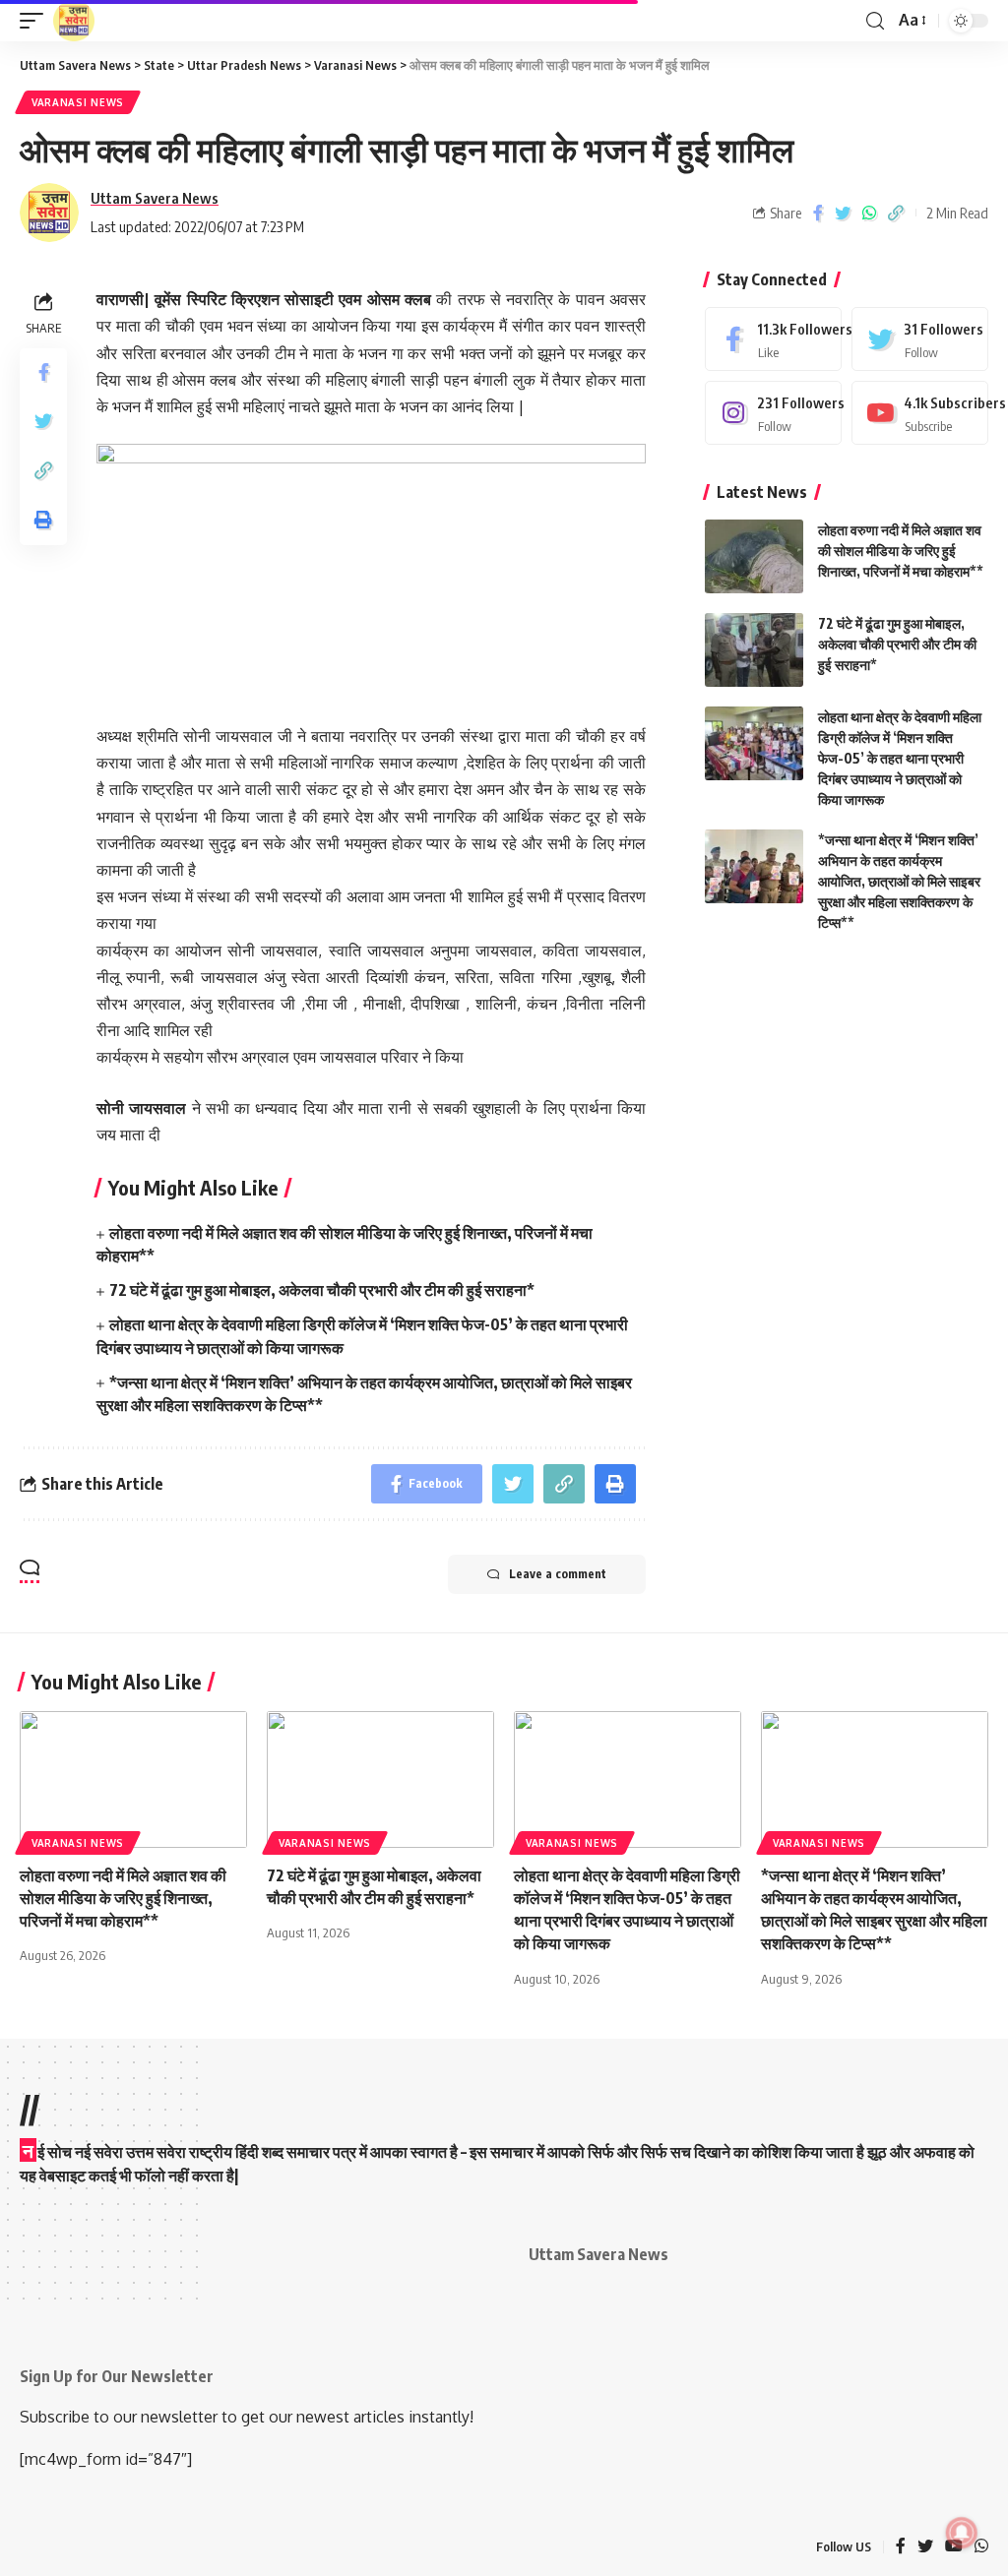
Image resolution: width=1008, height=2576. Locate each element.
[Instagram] (773, 413)
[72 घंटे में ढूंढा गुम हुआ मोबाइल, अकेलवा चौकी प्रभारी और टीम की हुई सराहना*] (754, 650)
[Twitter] (920, 339)
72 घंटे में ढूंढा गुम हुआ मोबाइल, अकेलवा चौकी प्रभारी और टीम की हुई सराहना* (322, 1290)
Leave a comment (558, 1574)
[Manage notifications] (962, 2533)
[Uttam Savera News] (74, 21)
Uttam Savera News (155, 198)
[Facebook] (773, 339)
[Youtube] (920, 413)
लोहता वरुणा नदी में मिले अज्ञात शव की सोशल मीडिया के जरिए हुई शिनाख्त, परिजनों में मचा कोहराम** (901, 551)
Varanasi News (78, 102)
